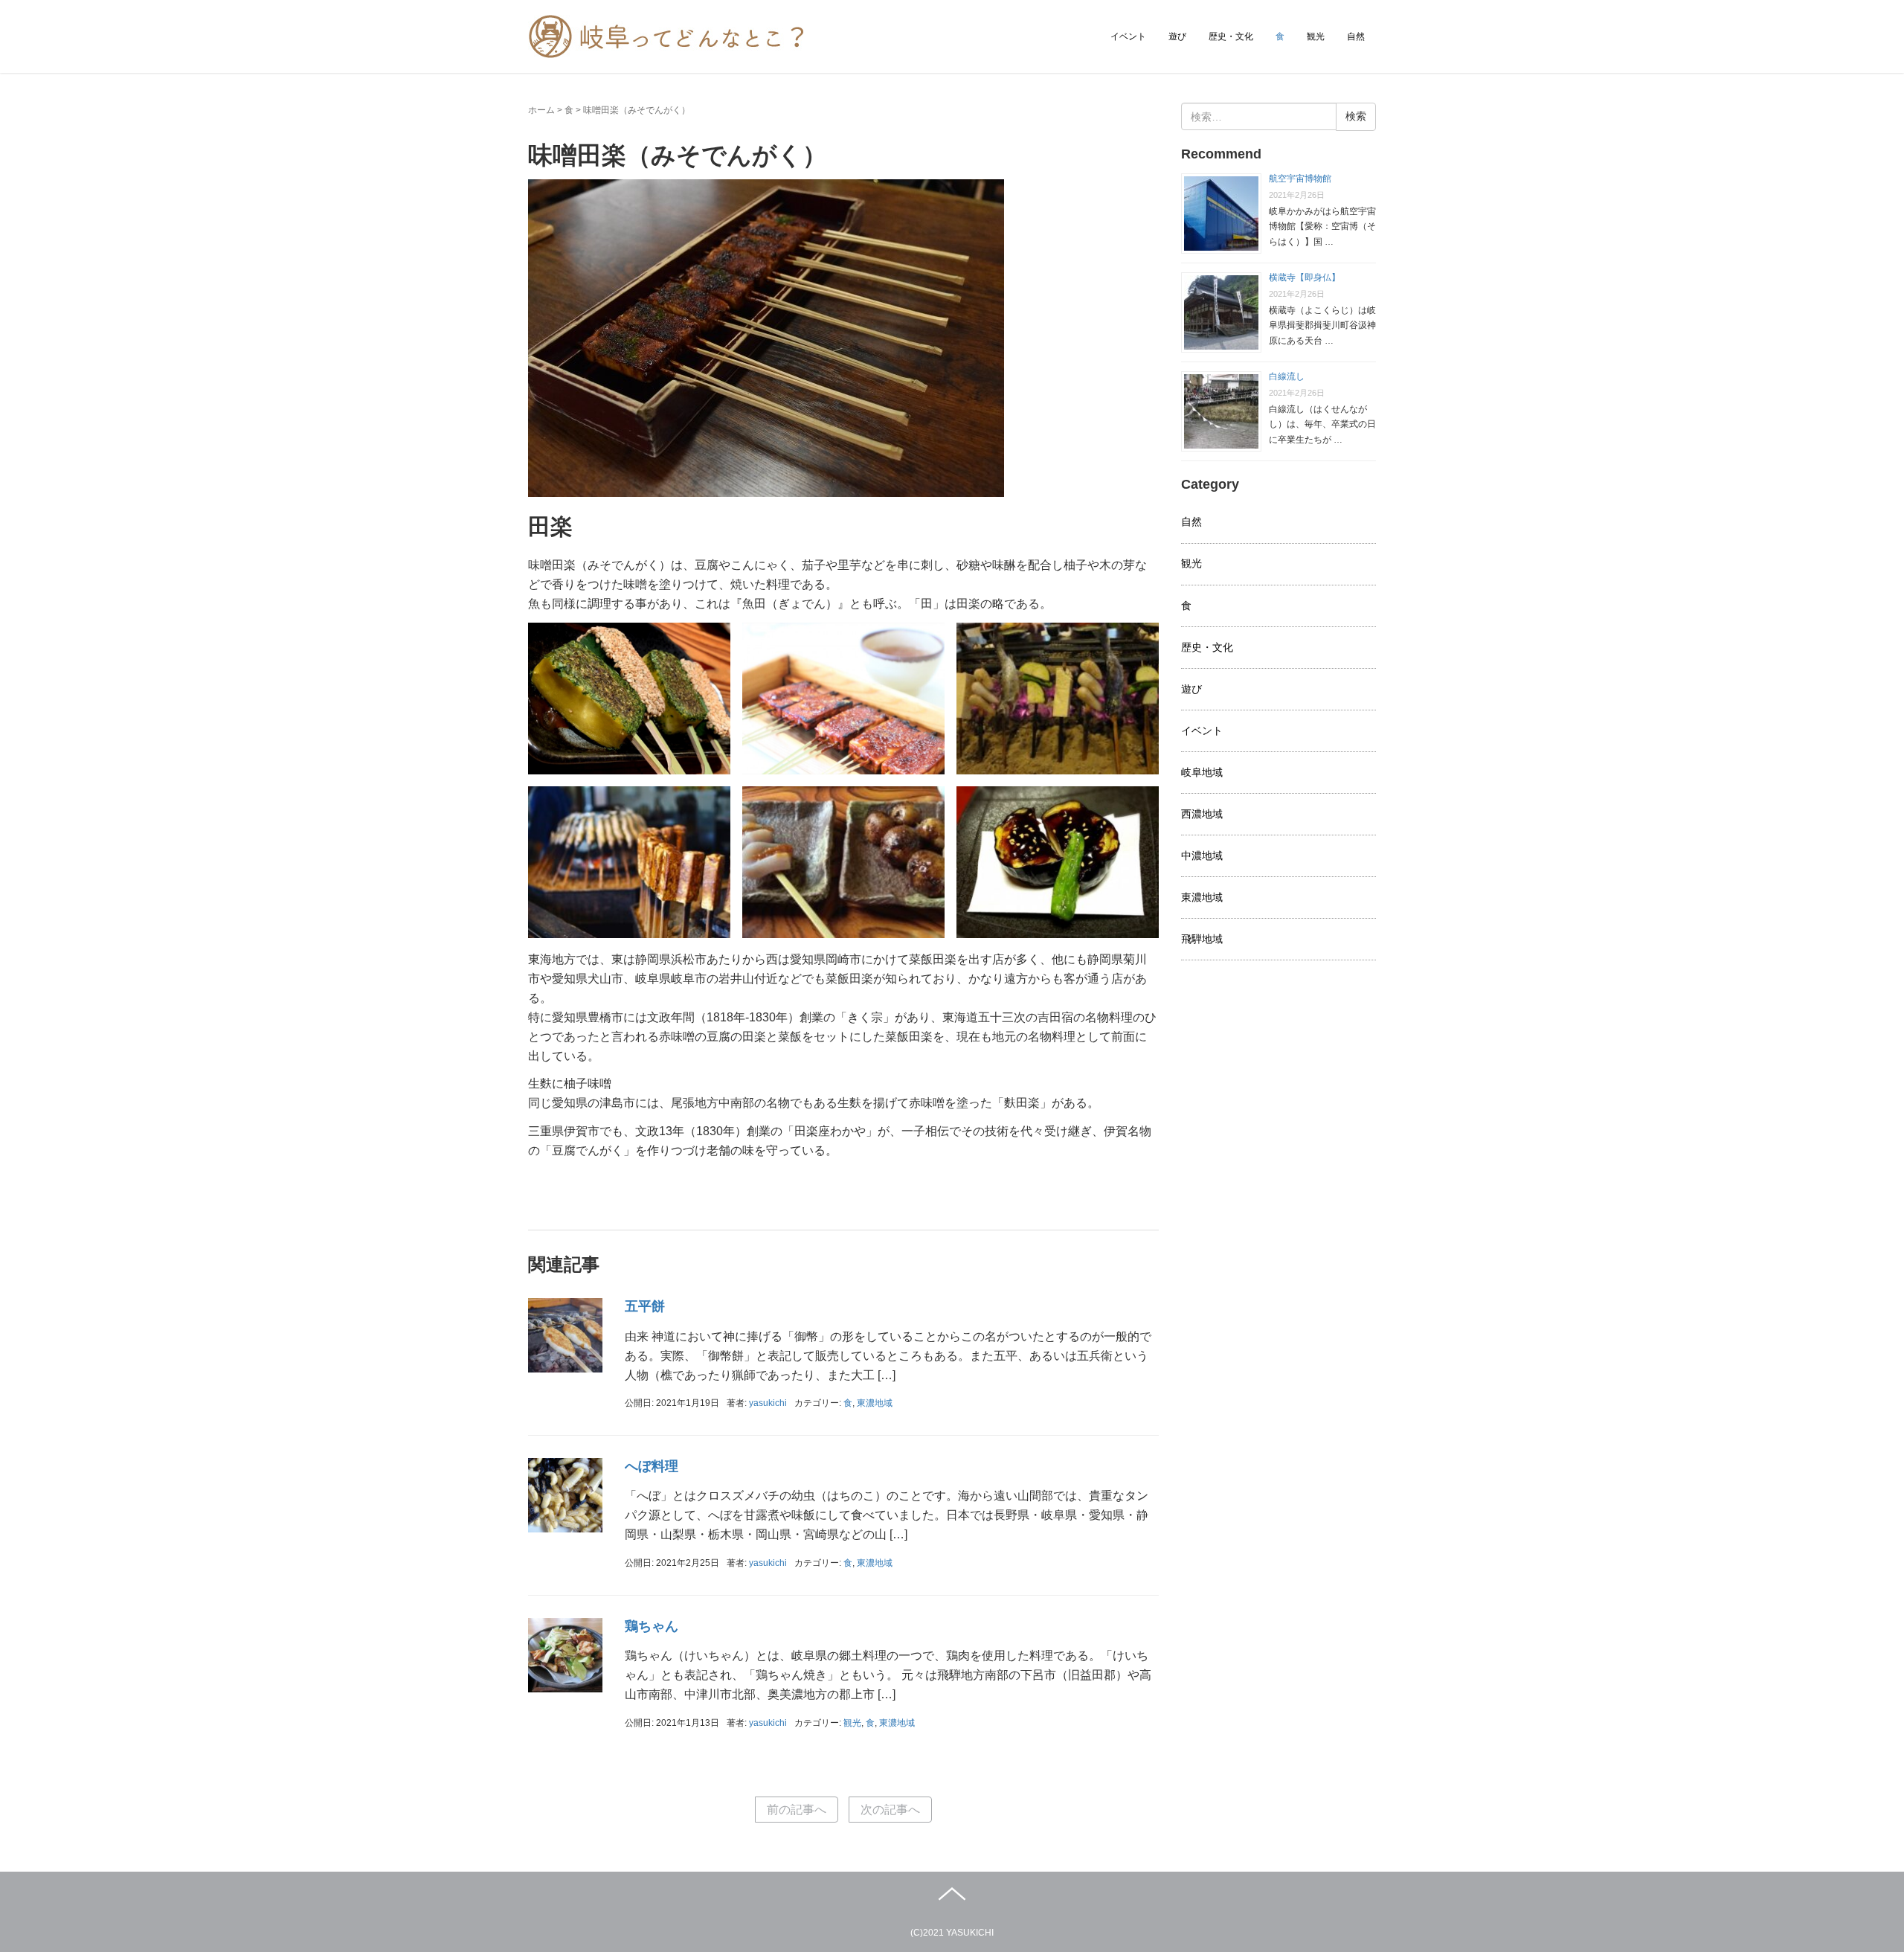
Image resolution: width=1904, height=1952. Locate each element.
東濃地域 (875, 1403)
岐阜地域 (1202, 772)
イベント (1128, 36)
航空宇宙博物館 (1300, 179)
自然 (1356, 36)
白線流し (1287, 376)
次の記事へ (890, 1810)
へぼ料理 (652, 1466)
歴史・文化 (1231, 36)
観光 (1316, 36)
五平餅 (645, 1306)
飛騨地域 (1202, 939)
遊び (1177, 36)
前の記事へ (797, 1810)
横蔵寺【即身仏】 (1305, 277)
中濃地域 (1202, 855)
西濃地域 (1202, 814)
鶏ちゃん (652, 1626)
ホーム (541, 110)
